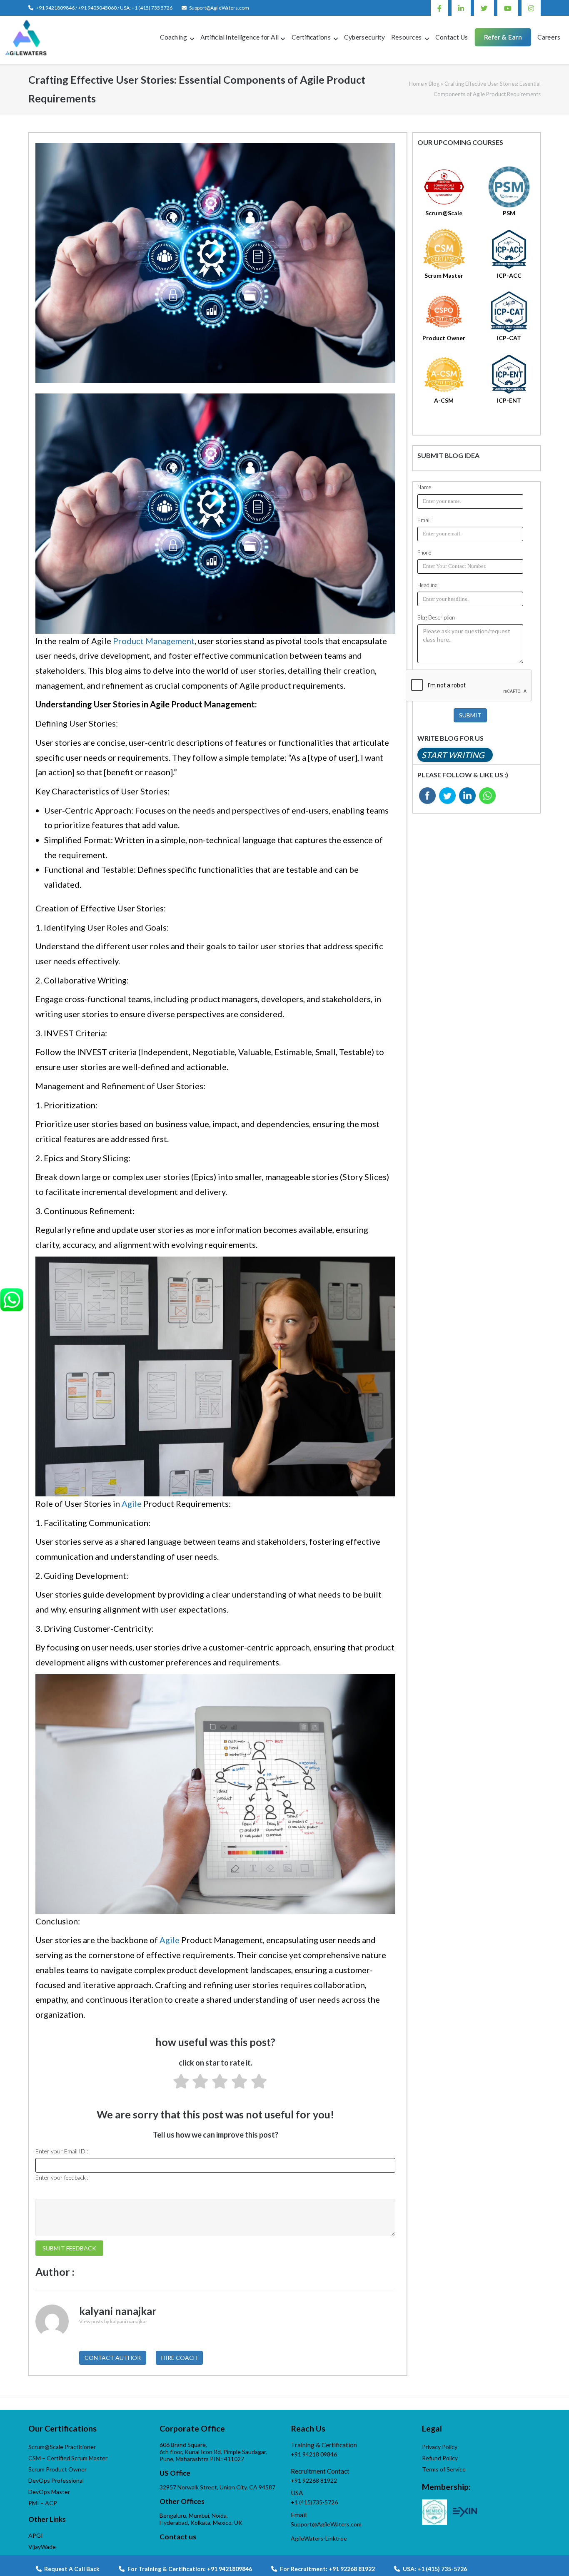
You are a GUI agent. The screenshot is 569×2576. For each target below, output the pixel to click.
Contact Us (452, 37)
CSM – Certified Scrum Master (68, 2458)
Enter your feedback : (62, 2177)
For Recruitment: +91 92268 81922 (327, 2569)
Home (416, 84)
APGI (36, 2535)
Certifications (311, 37)
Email (424, 520)
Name (424, 487)
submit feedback (69, 2248)
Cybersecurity (364, 37)
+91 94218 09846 (314, 2454)
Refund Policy (440, 2458)
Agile (132, 1503)
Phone (424, 553)
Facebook (439, 8)
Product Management (154, 641)
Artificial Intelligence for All (239, 37)
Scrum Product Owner (57, 2469)
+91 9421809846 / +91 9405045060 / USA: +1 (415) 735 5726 (104, 8)
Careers (549, 37)
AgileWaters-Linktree (319, 2538)
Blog (434, 84)
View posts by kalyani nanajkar (113, 2321)
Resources (407, 37)
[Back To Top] (548, 2556)
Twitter (484, 8)
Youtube (508, 8)
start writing (453, 755)
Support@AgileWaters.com (219, 8)
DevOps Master (49, 2492)
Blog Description (436, 617)
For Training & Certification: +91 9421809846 (190, 2569)
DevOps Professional (56, 2480)
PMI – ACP (43, 2503)
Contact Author (113, 2358)
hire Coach (179, 2358)
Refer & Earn (503, 37)
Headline (427, 585)
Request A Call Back (71, 2569)
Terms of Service (444, 2469)
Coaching (173, 37)
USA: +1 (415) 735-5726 (435, 2569)
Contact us (178, 2537)
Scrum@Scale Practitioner (62, 2447)
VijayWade (42, 2547)
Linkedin (461, 8)
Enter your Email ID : (62, 2151)
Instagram (531, 8)
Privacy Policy (440, 2447)
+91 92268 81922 (314, 2480)
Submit (470, 715)
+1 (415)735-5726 (314, 2502)
